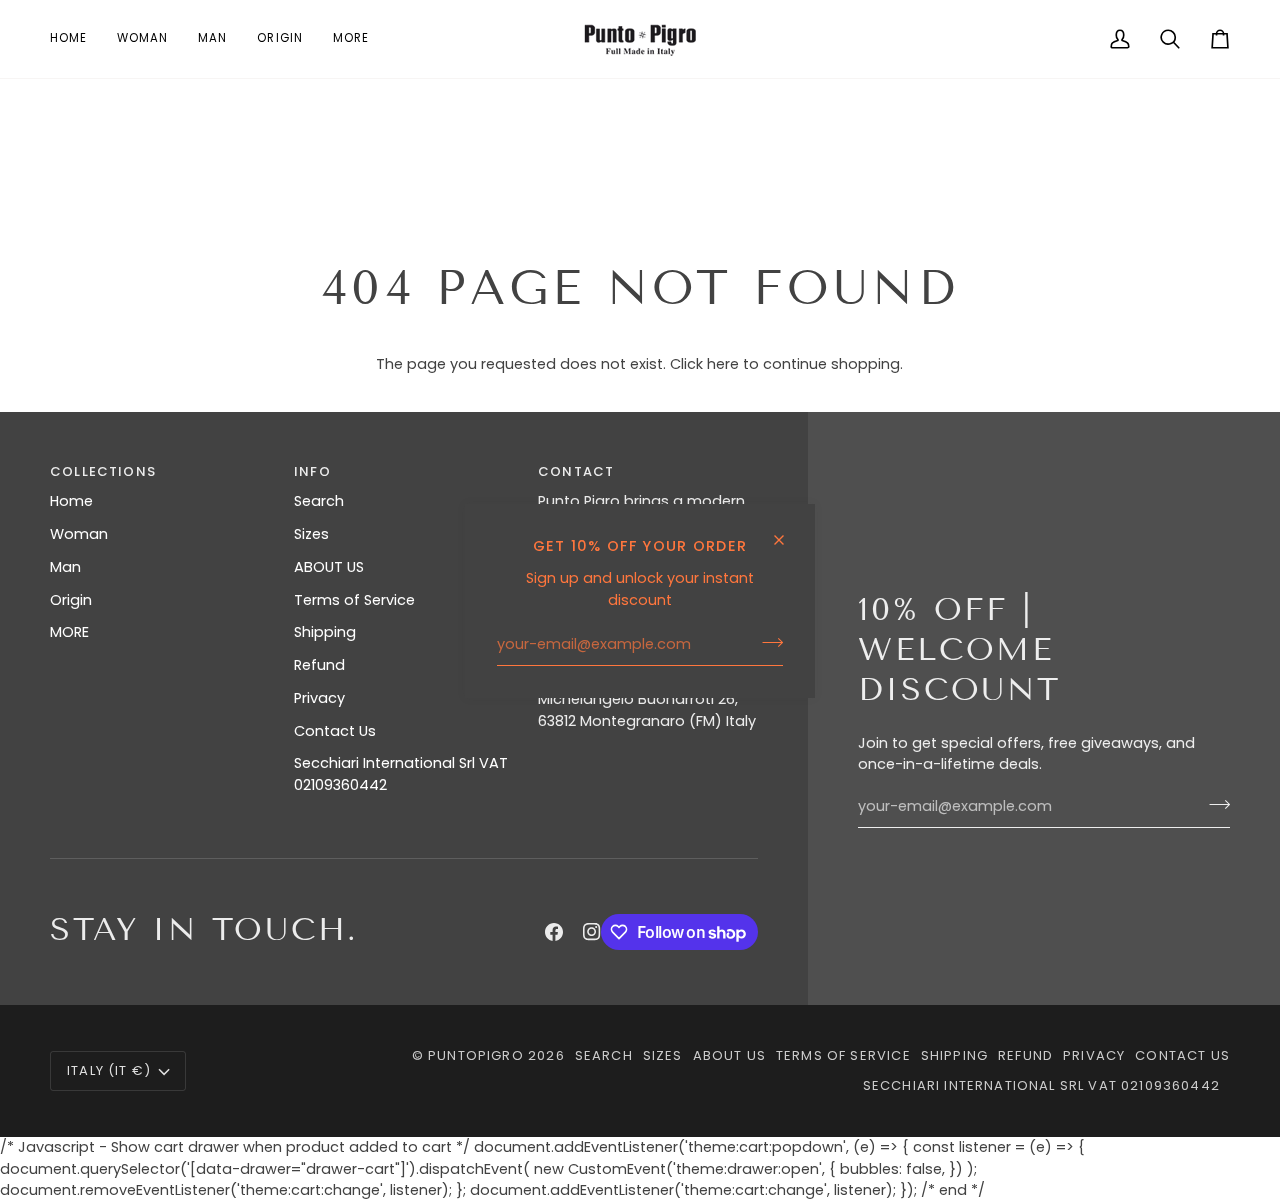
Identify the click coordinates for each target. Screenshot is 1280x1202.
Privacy (319, 698)
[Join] (766, 642)
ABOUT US (329, 567)
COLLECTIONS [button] (103, 471)
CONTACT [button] (576, 471)
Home (71, 501)
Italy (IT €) (109, 1070)
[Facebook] (554, 932)
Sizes (311, 534)
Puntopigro (476, 1055)
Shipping (325, 632)
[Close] (787, 531)
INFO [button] (312, 471)
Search (319, 501)
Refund (319, 665)
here (723, 364)
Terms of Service (354, 600)
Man (65, 567)
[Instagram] (592, 932)
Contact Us (335, 731)
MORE (69, 632)
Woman (79, 534)
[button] (142, 39)
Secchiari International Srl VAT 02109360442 (1041, 1085)
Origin (71, 600)
